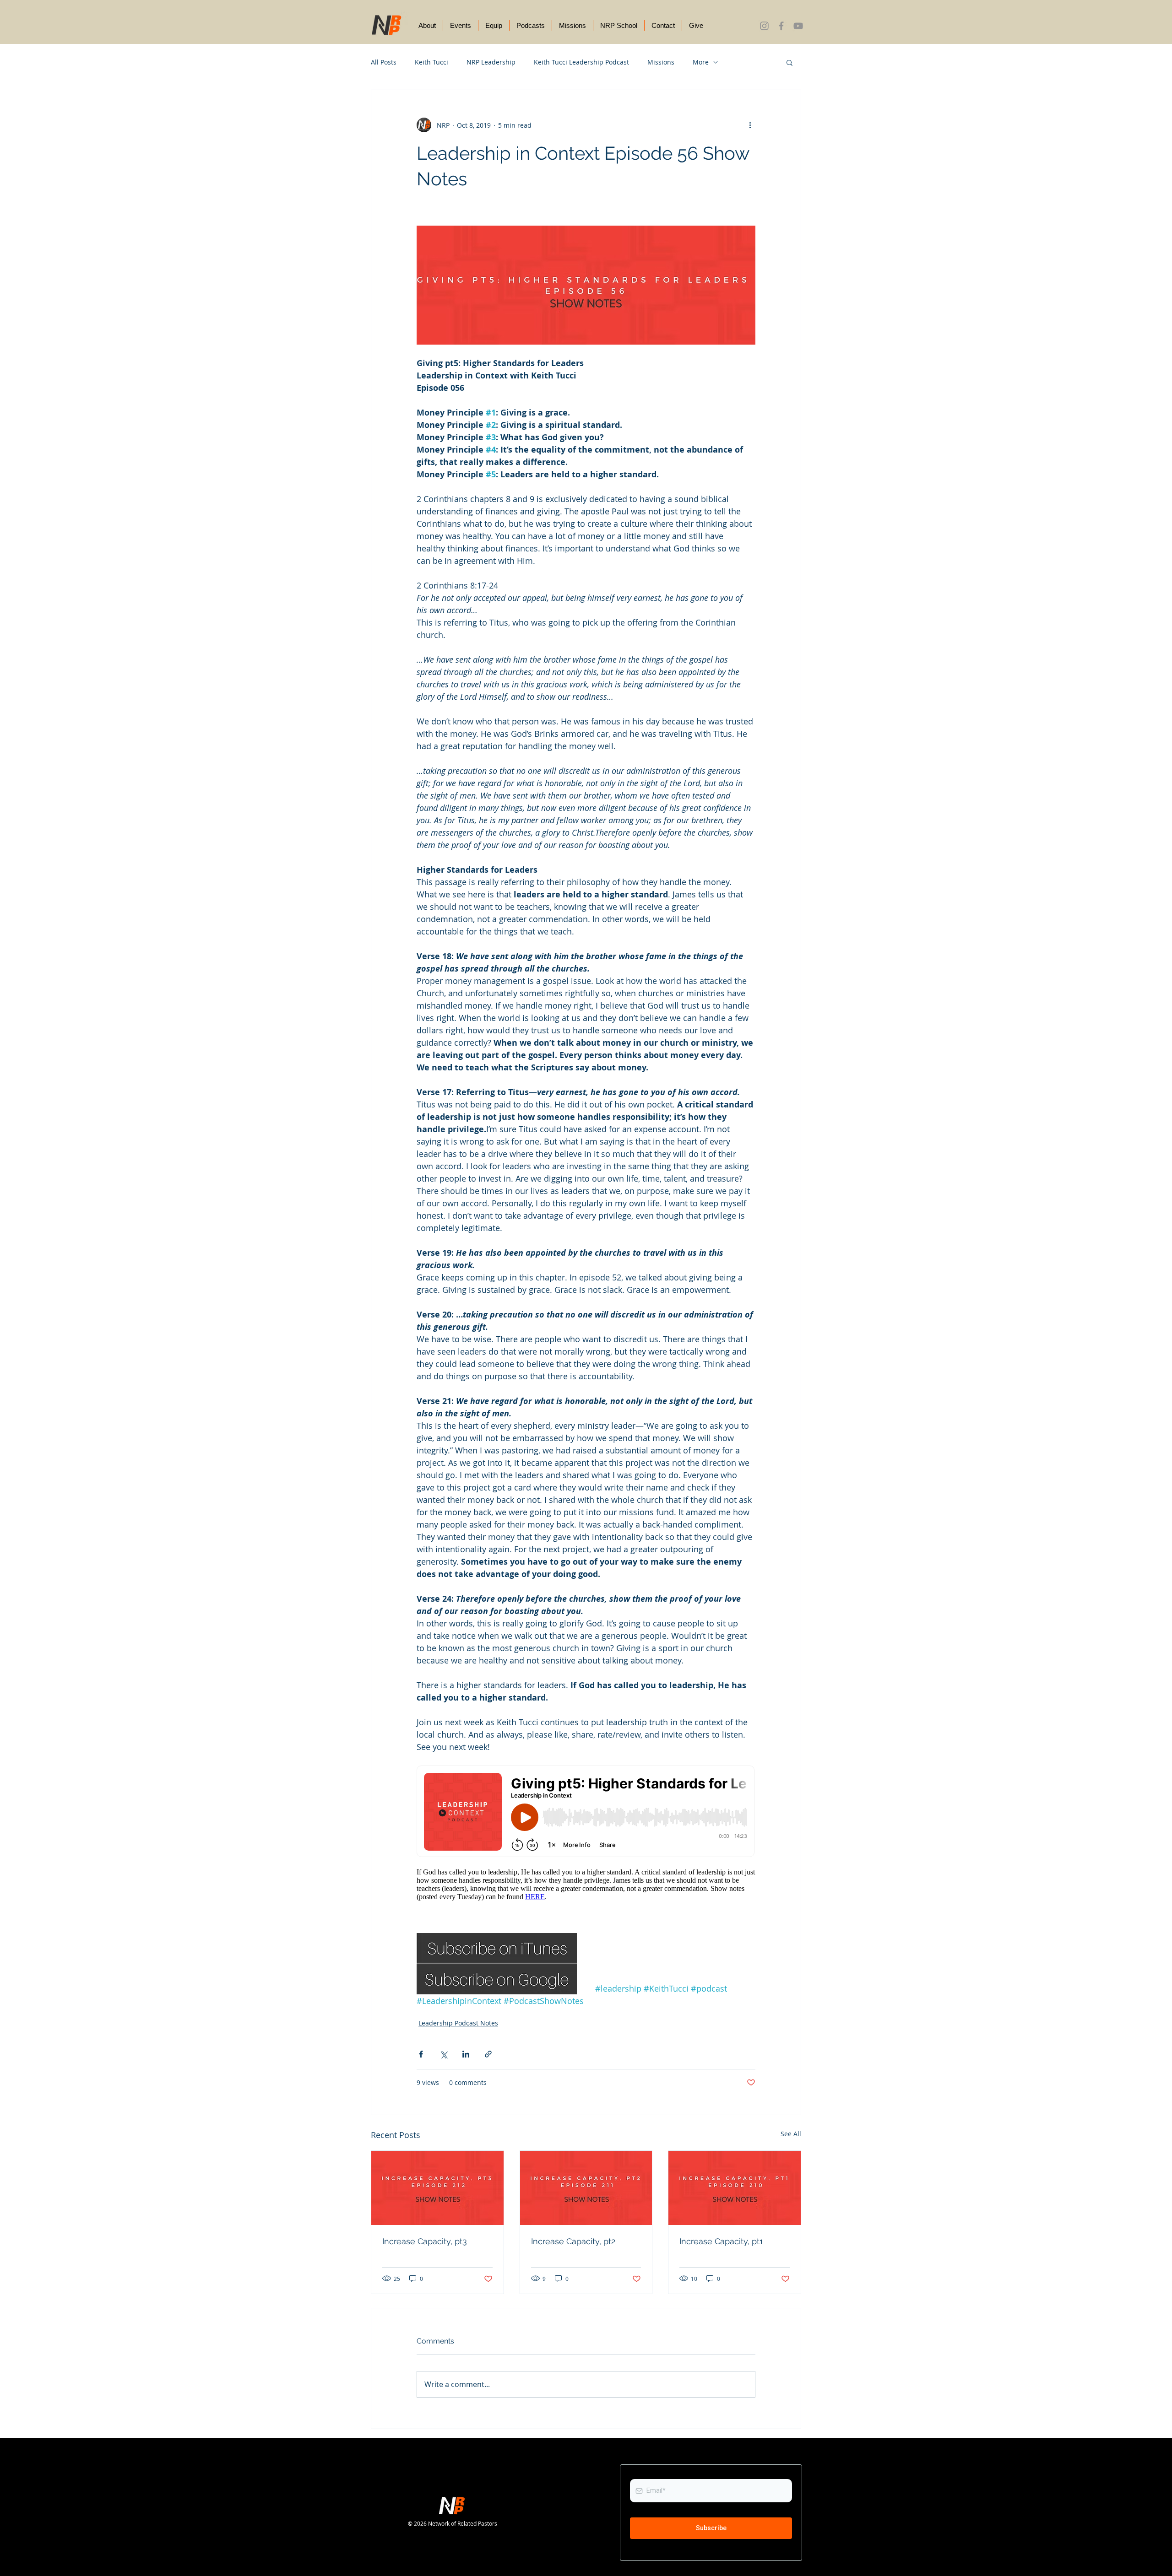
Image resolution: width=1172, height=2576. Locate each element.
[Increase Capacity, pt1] (735, 2188)
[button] (789, 62)
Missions (661, 62)
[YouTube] (798, 26)
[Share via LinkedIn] (466, 2054)
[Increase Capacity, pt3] (437, 2188)
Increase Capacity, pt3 (425, 2241)
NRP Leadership (491, 62)
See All (791, 2134)
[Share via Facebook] (421, 2054)
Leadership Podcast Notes (458, 2023)
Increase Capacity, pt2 (573, 2241)
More (701, 62)
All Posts (384, 62)
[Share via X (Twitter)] (443, 2054)
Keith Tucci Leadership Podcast (581, 62)
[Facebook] (781, 26)
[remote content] (586, 1837)
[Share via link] (488, 2054)
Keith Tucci (431, 62)
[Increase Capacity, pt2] (586, 2188)
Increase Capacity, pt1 (721, 2241)
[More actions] (750, 125)
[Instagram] (764, 26)
